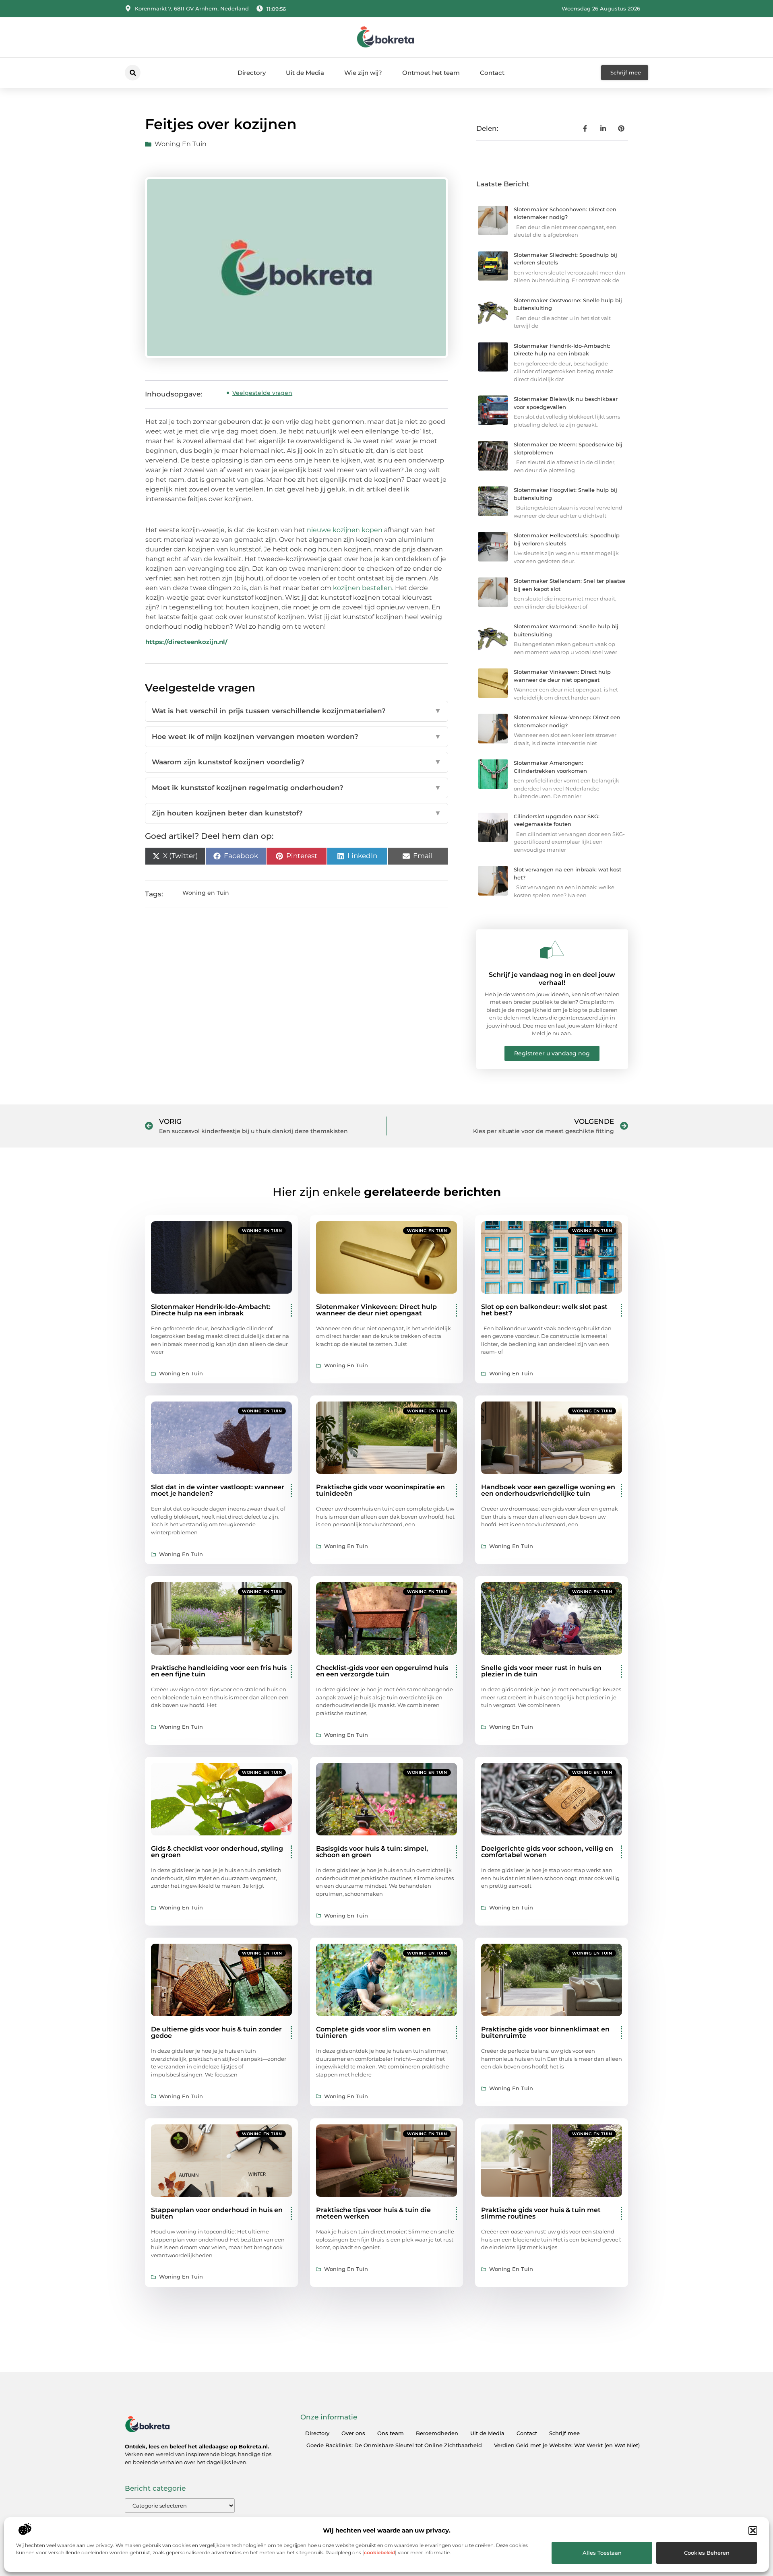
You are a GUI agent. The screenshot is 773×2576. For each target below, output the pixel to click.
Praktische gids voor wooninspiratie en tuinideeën (380, 1490)
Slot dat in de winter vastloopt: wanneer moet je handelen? (218, 1490)
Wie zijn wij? (363, 73)
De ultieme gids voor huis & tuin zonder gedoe (216, 2032)
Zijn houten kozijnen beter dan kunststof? (297, 813)
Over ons (353, 2433)
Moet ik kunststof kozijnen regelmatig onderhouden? (297, 788)
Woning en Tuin (181, 144)
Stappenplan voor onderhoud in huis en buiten (217, 2213)
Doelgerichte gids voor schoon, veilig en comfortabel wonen (547, 1852)
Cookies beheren (707, 2553)
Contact (492, 73)
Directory (252, 73)
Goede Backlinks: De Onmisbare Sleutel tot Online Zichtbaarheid (394, 2445)
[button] (753, 2531)
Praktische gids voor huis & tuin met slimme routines (541, 2213)
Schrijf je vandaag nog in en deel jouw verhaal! (552, 978)
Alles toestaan (602, 2553)
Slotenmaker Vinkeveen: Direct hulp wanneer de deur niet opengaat (376, 1310)
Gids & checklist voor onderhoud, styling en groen (217, 1852)
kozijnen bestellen (363, 588)
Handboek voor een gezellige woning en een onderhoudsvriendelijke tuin (548, 1490)
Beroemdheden (437, 2433)
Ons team (391, 2433)
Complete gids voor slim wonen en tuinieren (373, 2032)
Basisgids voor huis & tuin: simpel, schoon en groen (372, 1852)
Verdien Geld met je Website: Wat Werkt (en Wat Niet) (567, 2445)
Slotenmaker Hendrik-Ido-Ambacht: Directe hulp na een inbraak (211, 1310)
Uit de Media (305, 73)
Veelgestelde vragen (262, 393)
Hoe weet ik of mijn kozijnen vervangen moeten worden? (297, 737)
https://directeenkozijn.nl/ (186, 642)
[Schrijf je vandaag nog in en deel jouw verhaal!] (552, 949)
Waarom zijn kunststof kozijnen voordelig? (297, 762)
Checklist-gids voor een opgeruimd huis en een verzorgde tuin (382, 1671)
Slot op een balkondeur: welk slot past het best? (544, 1310)
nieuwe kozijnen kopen (345, 530)
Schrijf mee (564, 2433)
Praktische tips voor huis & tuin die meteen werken (373, 2213)
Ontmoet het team (431, 73)
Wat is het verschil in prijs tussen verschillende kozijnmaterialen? (297, 711)
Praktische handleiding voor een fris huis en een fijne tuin (219, 1671)
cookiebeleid (379, 2552)
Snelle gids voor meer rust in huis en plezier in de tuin (541, 1671)
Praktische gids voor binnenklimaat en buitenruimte (545, 2032)
